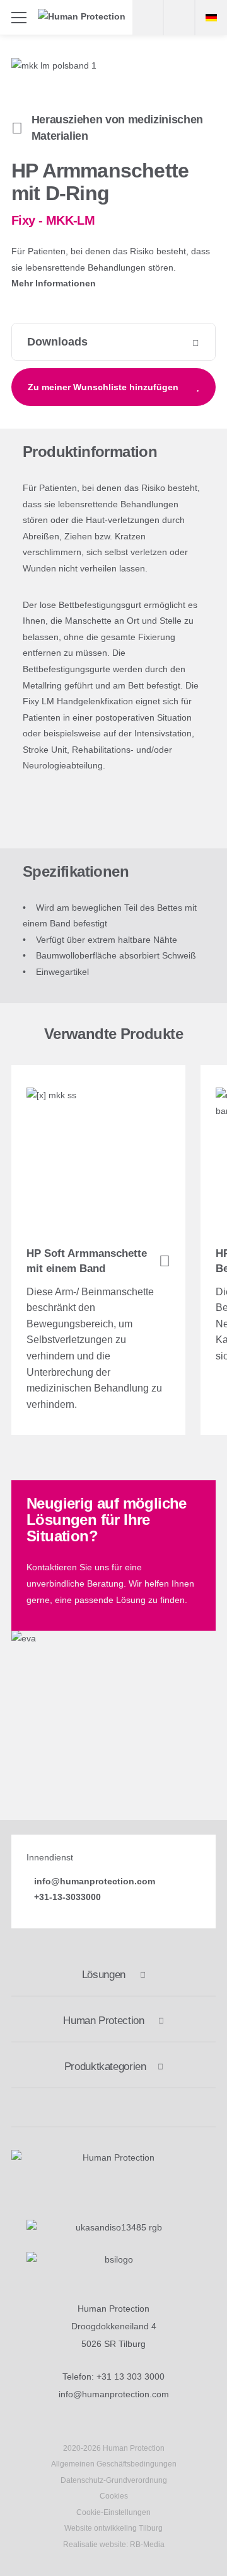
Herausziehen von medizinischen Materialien (117, 128)
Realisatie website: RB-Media (114, 2545)
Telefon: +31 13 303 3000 (113, 2376)
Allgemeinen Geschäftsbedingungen (114, 2464)
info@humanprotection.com (114, 2394)
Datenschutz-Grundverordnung (114, 2480)
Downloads (57, 342)
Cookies (114, 2496)
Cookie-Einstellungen (113, 2512)
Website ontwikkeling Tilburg (113, 2528)
